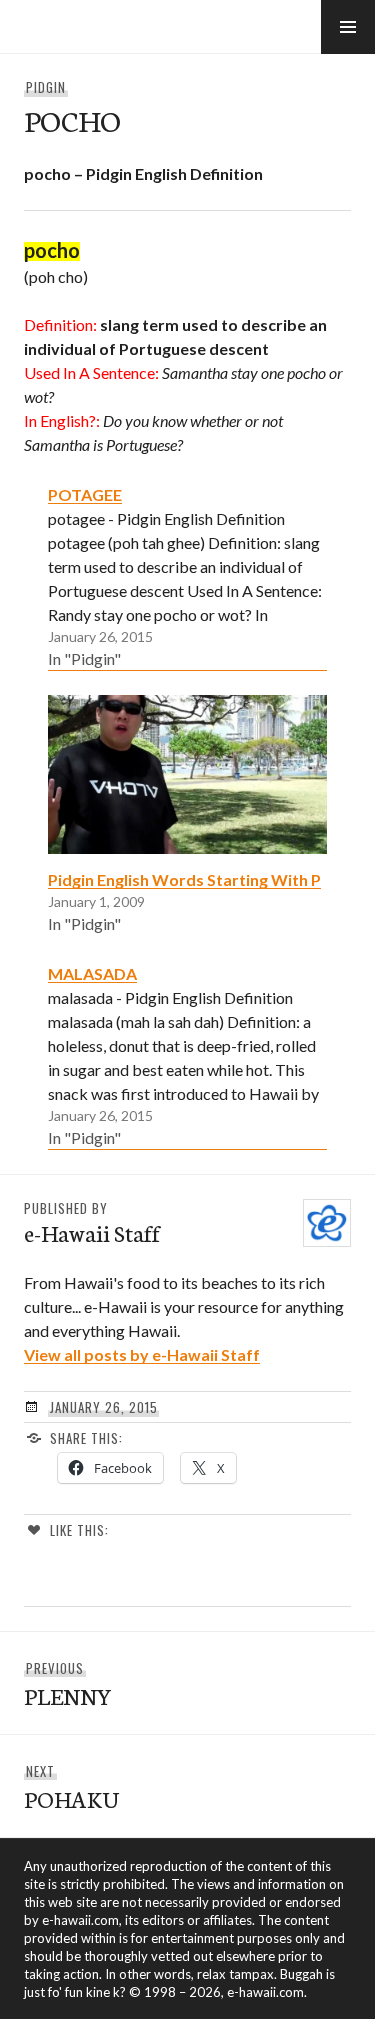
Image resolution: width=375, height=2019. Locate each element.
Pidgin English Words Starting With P (184, 879)
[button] (348, 27)
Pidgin (46, 87)
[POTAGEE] (187, 576)
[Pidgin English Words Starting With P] (187, 774)
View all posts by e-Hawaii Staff (142, 1354)
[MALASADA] (187, 1055)
